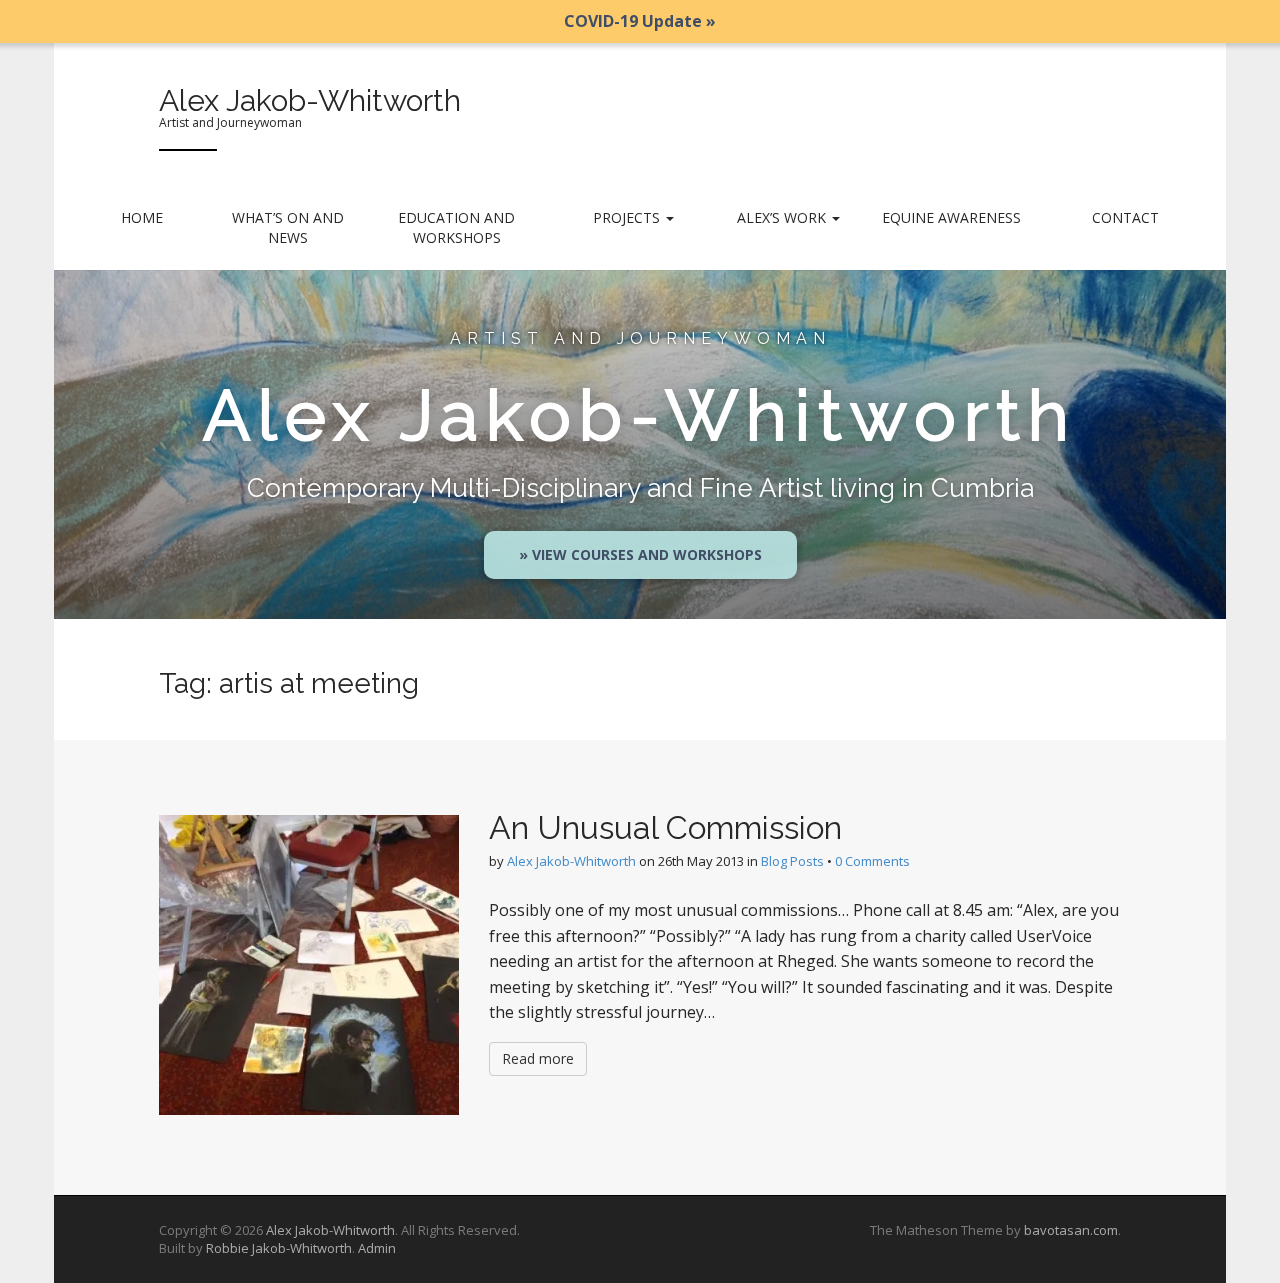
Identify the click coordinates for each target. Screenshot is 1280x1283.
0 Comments (872, 861)
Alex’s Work (783, 217)
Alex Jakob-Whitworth (310, 100)
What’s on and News (288, 227)
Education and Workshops (456, 227)
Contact (1125, 217)
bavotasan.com (1071, 1230)
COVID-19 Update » (640, 21)
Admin (377, 1248)
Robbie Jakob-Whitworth (279, 1248)
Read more (538, 1058)
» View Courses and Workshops (640, 554)
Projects (628, 217)
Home (142, 217)
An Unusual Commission (665, 827)
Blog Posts (792, 861)
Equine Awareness (951, 217)
